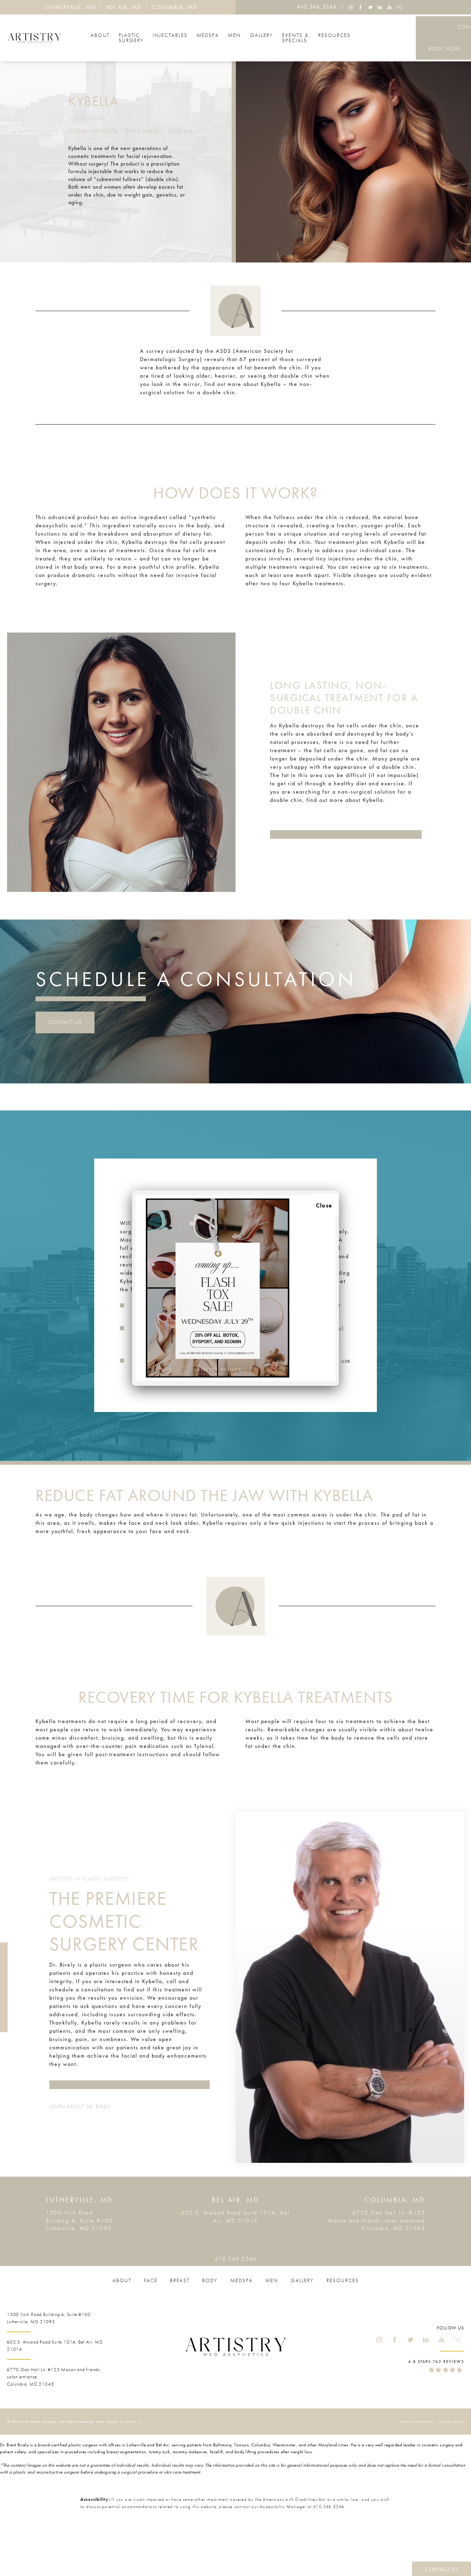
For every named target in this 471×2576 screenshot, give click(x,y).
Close (324, 1205)
